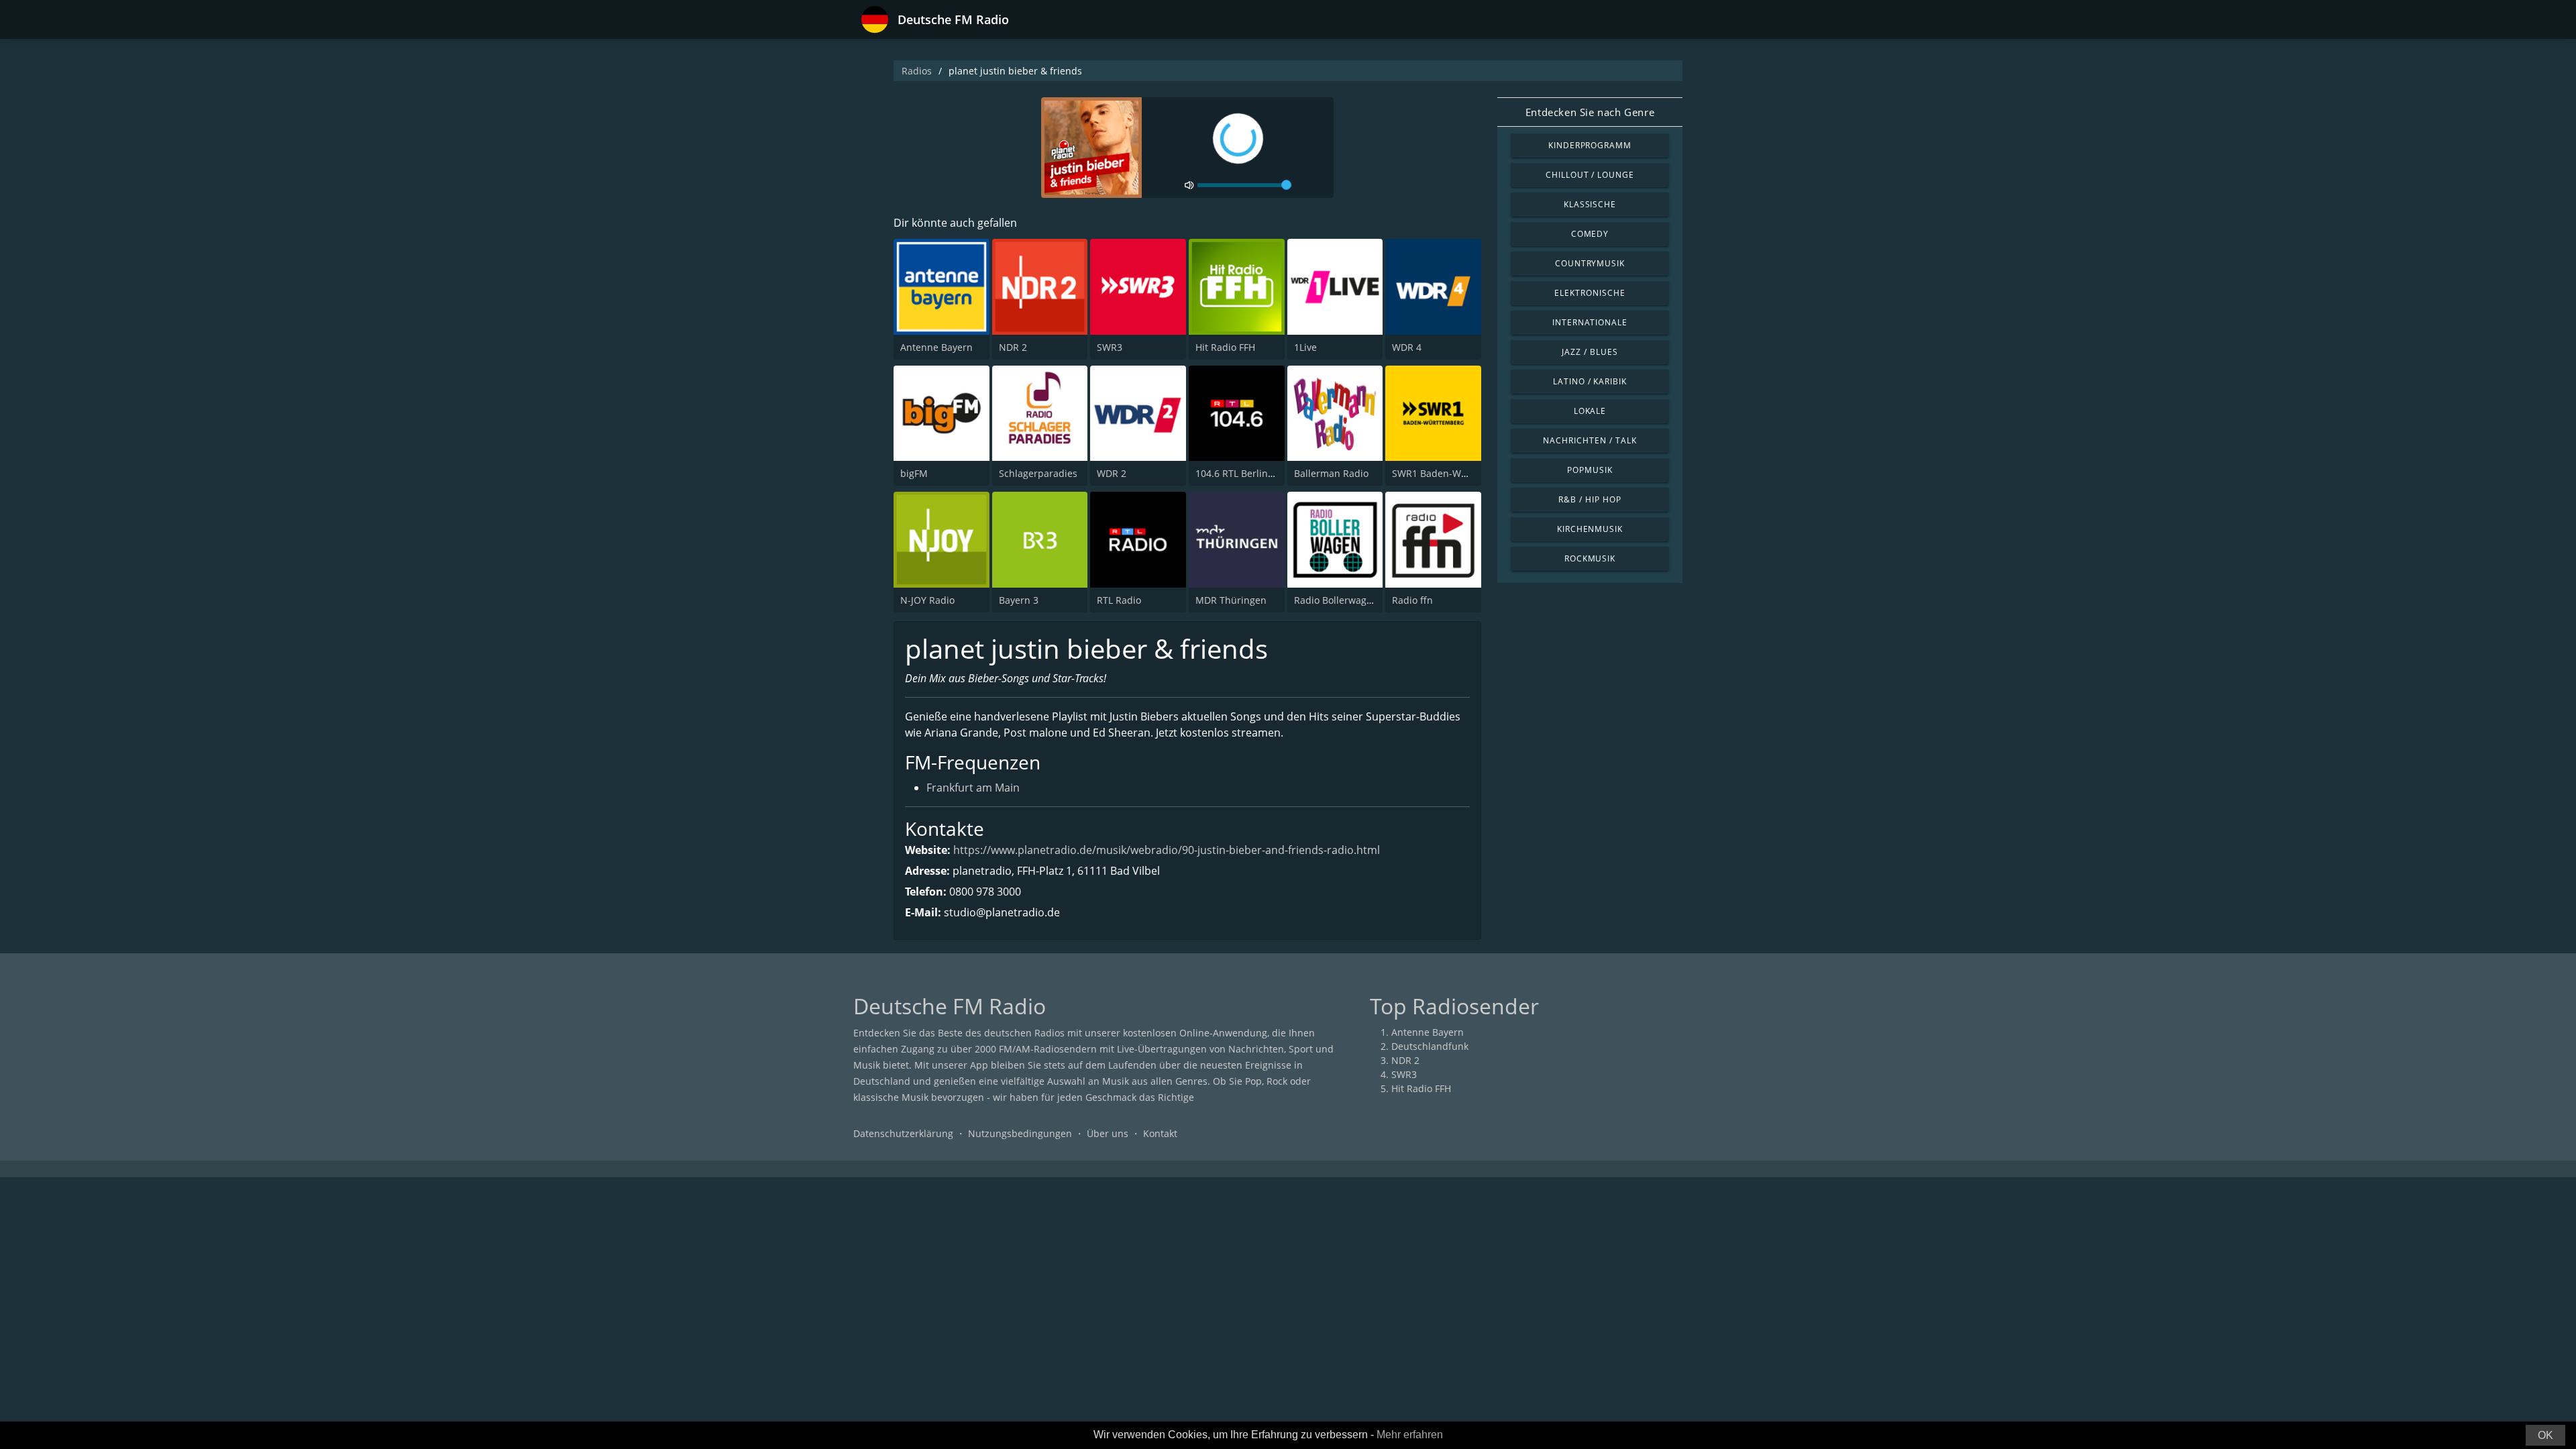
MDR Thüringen (1231, 600)
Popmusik (1590, 470)
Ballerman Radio (1331, 473)
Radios (917, 71)
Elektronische (1590, 293)
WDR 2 (1112, 473)
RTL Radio (1119, 600)
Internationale (1590, 322)
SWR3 (1110, 347)
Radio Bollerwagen (1336, 600)
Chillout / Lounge (1590, 175)
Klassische (1590, 204)
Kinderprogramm (1590, 145)
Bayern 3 (1019, 600)
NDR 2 (1013, 347)
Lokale (1590, 411)
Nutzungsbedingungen (1020, 1133)
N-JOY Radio (927, 600)
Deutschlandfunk (1430, 1046)
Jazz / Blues (1590, 352)
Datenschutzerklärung (903, 1133)
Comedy (1590, 234)
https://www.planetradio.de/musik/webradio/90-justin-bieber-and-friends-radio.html (1167, 850)
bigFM (914, 473)
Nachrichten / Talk (1590, 440)
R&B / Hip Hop (1590, 499)
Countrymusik (1590, 263)
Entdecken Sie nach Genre (1590, 112)
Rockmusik (1590, 558)
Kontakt (1160, 1133)
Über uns (1108, 1133)
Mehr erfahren (1410, 1435)
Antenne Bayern (936, 347)
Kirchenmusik (1590, 529)
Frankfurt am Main (973, 788)
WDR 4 (1407, 347)
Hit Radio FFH (1225, 347)
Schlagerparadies (1038, 473)
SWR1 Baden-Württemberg (1452, 473)
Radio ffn (1412, 600)
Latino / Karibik (1590, 381)
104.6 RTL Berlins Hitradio (1253, 473)
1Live (1305, 347)
